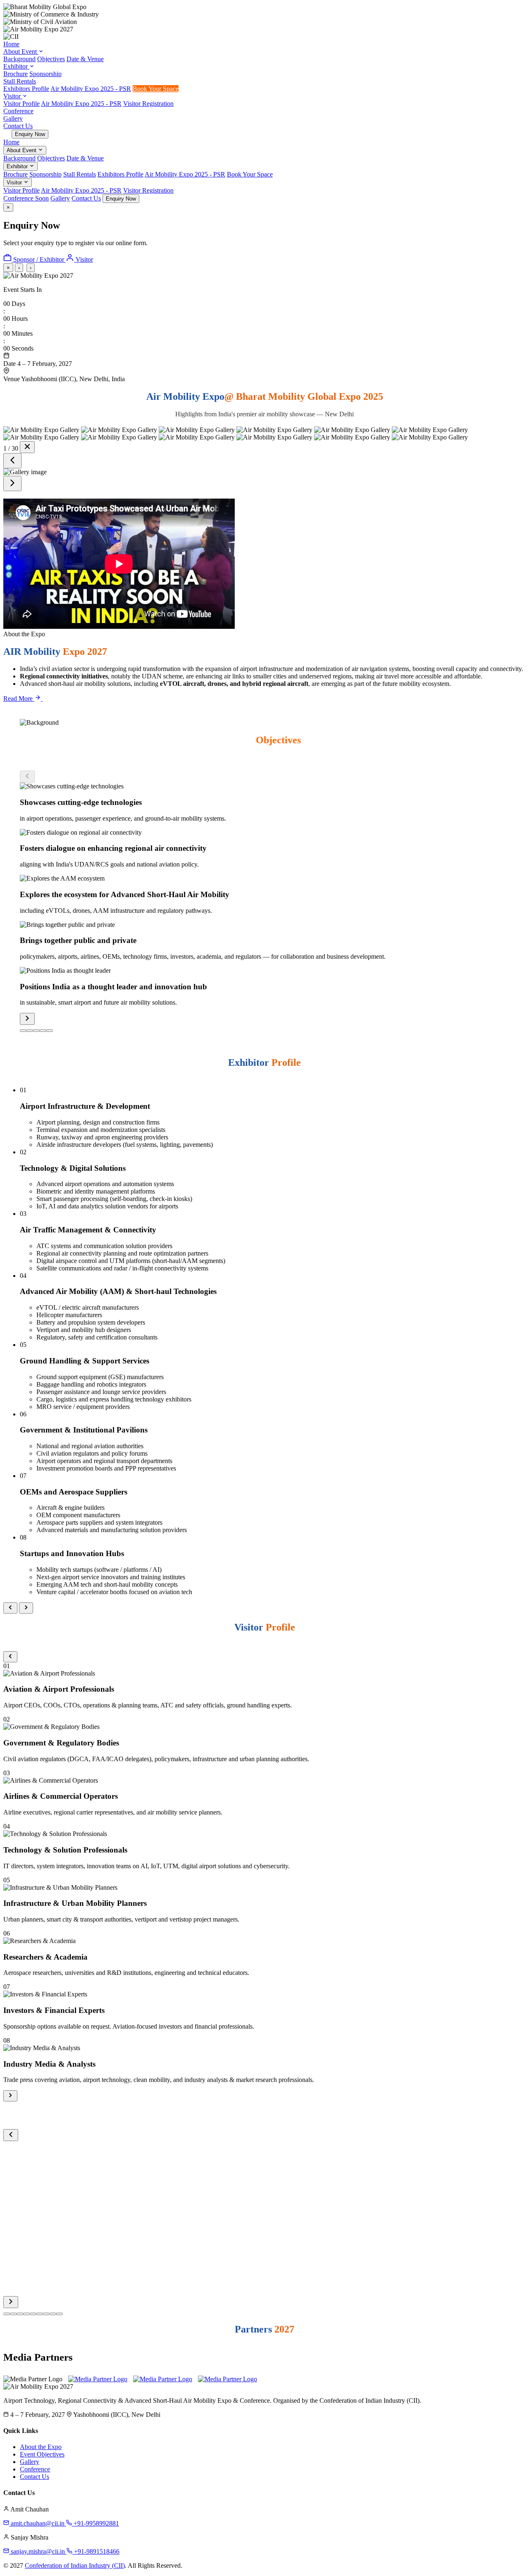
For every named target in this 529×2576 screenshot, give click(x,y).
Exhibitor (16, 66)
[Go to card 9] (60, 2314)
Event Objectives (42, 2454)
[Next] (12, 483)
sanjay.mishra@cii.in (38, 2551)
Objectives (51, 59)
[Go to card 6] (40, 2314)
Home (11, 44)
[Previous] (12, 461)
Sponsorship (45, 74)
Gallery (13, 118)
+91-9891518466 (96, 2551)
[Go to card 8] (53, 2314)
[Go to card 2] (30, 1031)
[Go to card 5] (50, 1031)
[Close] (27, 447)
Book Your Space (156, 89)
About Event (21, 51)
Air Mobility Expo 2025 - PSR (91, 89)
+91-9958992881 (95, 2523)
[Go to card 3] (36, 1031)
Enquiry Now (30, 134)
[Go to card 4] (43, 1031)
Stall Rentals (20, 81)
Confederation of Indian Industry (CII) (75, 2565)
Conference (18, 111)
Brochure (15, 74)
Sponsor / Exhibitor (39, 259)
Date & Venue (85, 59)
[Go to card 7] (46, 2314)
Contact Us (18, 126)
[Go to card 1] (23, 1031)
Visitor (13, 96)
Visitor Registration (148, 104)
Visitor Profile (21, 104)
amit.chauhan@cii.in (38, 2523)
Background (19, 59)
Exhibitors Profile (26, 89)
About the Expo (41, 2447)
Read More (19, 698)
